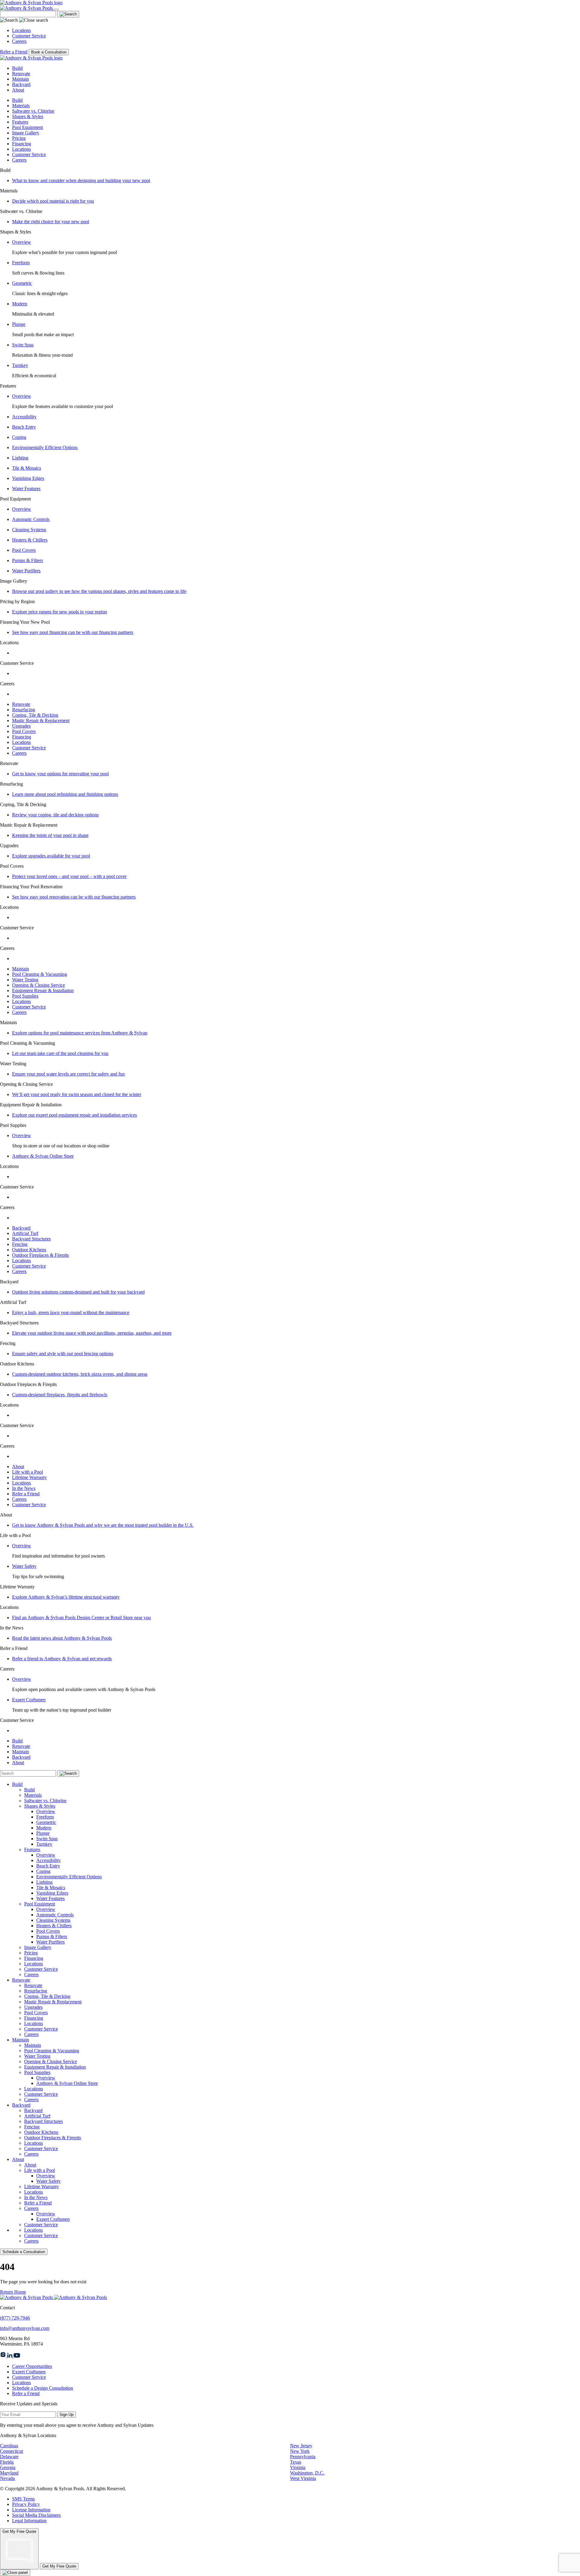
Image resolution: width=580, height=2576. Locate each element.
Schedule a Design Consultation (43, 2388)
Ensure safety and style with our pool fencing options (63, 1354)
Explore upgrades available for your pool (51, 856)
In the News (24, 1488)
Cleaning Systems (29, 530)
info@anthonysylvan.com (25, 2328)
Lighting (20, 458)
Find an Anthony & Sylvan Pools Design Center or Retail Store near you (81, 1618)
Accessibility (24, 417)
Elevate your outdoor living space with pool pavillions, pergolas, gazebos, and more (92, 1333)
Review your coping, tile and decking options (55, 815)
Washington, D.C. (307, 2473)
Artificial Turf (25, 1233)
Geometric (22, 283)
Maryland (9, 2473)
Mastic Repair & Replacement (41, 720)
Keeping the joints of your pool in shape (50, 835)
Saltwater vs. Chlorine (33, 111)
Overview (22, 242)
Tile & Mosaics (27, 468)
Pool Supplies (25, 996)
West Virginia (303, 2478)
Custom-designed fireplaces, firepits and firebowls (60, 1395)
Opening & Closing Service (39, 985)
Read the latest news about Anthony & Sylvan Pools (62, 1638)
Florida (7, 2462)
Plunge (19, 324)
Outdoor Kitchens (29, 1250)
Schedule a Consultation (24, 2252)
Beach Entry (24, 427)
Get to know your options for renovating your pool (60, 774)
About (18, 90)
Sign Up (66, 2415)
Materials (21, 106)
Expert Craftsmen (29, 1700)
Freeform (21, 263)
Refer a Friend (14, 52)
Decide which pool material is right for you (53, 201)
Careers (19, 41)
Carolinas (9, 2446)
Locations (21, 30)
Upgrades (21, 726)
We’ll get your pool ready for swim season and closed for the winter (77, 1094)
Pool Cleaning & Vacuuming (40, 974)
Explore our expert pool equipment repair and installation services (74, 1115)
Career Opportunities (32, 2366)
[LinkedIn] (10, 2356)
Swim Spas (23, 345)
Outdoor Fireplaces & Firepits (40, 1255)
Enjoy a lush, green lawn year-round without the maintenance (71, 1312)
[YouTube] (17, 2356)
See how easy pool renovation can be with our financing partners (74, 897)
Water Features (26, 489)
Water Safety (24, 1566)
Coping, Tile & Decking (35, 715)
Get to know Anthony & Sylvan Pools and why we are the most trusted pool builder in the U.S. (103, 1525)
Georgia (8, 2467)
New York (300, 2451)
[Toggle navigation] (56, 10)
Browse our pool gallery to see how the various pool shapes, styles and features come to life (99, 591)
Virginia (298, 2467)
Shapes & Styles (28, 116)
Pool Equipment (27, 127)
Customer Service (29, 36)
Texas (296, 2462)
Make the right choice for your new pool (51, 222)
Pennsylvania (303, 2457)
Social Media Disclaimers (36, 2515)
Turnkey (20, 365)
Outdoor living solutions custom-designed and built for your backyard (78, 1292)
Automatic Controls (31, 519)
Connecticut (11, 2451)
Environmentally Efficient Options (45, 447)
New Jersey (301, 2446)
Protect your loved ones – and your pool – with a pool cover (69, 876)
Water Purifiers (26, 571)
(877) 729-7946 (15, 2318)
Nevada (7, 2478)
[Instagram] (4, 2356)
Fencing (20, 1244)
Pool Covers (24, 550)
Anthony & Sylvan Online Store (43, 1156)
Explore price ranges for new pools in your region (60, 612)
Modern (20, 304)
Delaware (9, 2457)
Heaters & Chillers (30, 540)
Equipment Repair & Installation (43, 991)
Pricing (19, 138)
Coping (19, 437)
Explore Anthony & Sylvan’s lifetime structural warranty (66, 1597)
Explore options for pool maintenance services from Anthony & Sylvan (80, 1033)
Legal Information (29, 2521)
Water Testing (25, 980)
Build (17, 68)
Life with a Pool (27, 1472)
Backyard (21, 84)
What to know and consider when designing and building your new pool (81, 180)
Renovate (21, 74)
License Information (31, 2510)
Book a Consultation (49, 52)
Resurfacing (24, 710)
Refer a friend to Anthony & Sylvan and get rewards (62, 1659)
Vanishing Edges (28, 478)
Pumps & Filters (27, 560)
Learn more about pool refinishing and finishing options (65, 794)
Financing (22, 144)
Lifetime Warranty (29, 1477)
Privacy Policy (26, 2504)
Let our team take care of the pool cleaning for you (60, 1053)
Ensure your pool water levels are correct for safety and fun (68, 1074)
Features (20, 122)
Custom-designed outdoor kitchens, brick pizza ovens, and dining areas (80, 1374)
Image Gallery (26, 133)
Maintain (21, 79)
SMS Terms (23, 2499)
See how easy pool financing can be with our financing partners (73, 632)
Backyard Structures (31, 1239)
